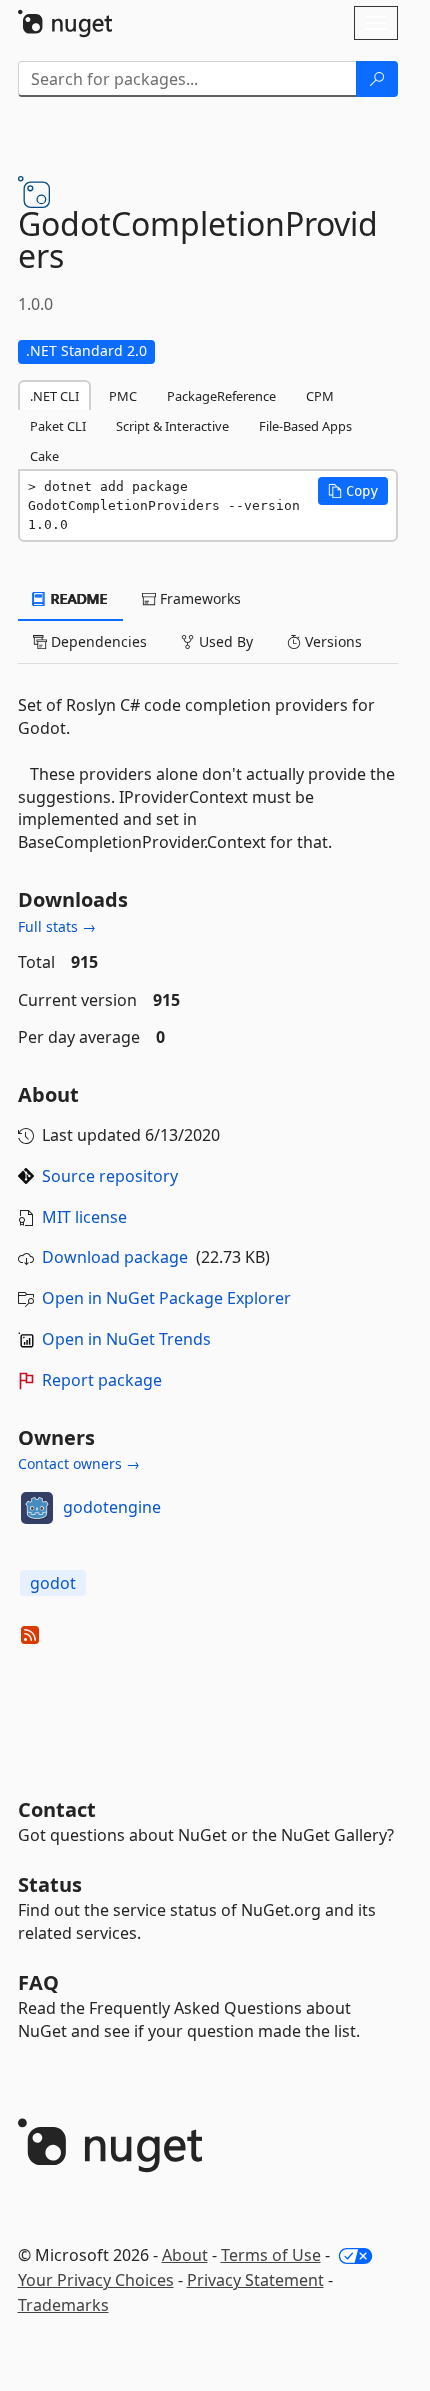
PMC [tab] (123, 396)
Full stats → (57, 926)
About (185, 2255)
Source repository (110, 1176)
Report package (102, 1380)
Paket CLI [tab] (58, 426)
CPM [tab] (320, 396)
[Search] (377, 79)
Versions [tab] (331, 641)
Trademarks (63, 2305)
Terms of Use (271, 2255)
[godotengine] (37, 1508)
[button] (353, 491)
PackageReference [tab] (221, 396)
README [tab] (77, 598)
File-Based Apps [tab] (305, 426)
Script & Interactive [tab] (172, 426)
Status (50, 1884)
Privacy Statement (255, 2280)
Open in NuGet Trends (126, 1339)
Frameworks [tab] (198, 598)
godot (53, 1583)
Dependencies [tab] (97, 641)
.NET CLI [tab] (54, 396)
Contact (57, 1809)
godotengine (112, 1507)
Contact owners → (79, 1463)
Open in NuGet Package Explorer (166, 1298)
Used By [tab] (224, 641)
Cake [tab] (44, 456)
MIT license (84, 1217)
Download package (115, 1257)
